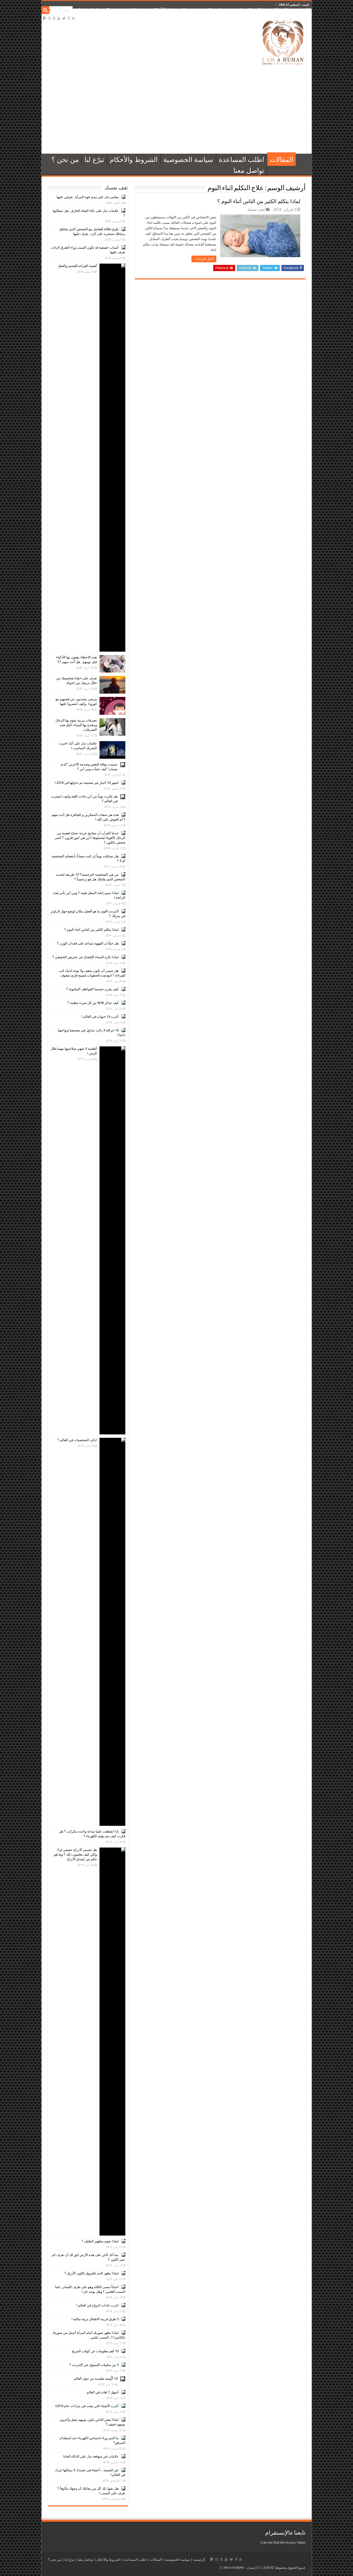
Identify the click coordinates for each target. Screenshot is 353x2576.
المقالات (278, 10)
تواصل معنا (90, 10)
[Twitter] (64, 18)
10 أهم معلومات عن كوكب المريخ (95, 2351)
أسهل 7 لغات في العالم (103, 2392)
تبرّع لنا (138, 10)
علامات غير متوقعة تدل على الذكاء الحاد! (91, 2456)
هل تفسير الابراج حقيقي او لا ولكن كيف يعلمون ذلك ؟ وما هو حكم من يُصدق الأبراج (75, 1854)
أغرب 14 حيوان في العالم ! (100, 1017)
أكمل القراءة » (204, 259)
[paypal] (44, 18)
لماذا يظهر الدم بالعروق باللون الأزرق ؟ (92, 2273)
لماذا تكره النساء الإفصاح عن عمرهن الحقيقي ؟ (86, 957)
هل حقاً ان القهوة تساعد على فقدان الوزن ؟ (88, 943)
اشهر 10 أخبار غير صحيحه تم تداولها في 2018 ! (87, 783)
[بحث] (45, 10)
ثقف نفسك (256, 210)
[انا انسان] (283, 41)
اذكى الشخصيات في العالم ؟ (77, 1440)
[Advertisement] (177, 110)
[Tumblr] (54, 18)
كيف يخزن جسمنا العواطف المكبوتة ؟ (92, 989)
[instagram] (49, 18)
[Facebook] (69, 18)
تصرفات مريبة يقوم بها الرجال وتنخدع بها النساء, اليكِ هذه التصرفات (76, 725)
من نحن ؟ (116, 10)
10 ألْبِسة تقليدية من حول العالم (96, 2378)
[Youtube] (59, 18)
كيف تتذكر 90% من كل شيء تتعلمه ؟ (93, 1003)
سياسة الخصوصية (209, 10)
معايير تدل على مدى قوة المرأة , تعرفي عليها (88, 197)
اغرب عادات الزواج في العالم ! (98, 2305)
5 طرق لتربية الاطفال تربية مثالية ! (95, 2319)
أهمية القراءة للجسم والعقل (77, 266)
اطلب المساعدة (248, 10)
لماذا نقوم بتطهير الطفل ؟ (100, 2241)
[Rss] (73, 18)
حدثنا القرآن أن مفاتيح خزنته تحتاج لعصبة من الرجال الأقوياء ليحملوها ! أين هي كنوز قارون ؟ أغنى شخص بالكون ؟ (90, 838)
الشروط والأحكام (168, 10)
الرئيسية (301, 10)
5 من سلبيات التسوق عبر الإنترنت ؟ (94, 2365)
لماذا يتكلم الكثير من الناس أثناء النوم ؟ (259, 201)
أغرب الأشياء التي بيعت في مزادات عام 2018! (87, 2406)
